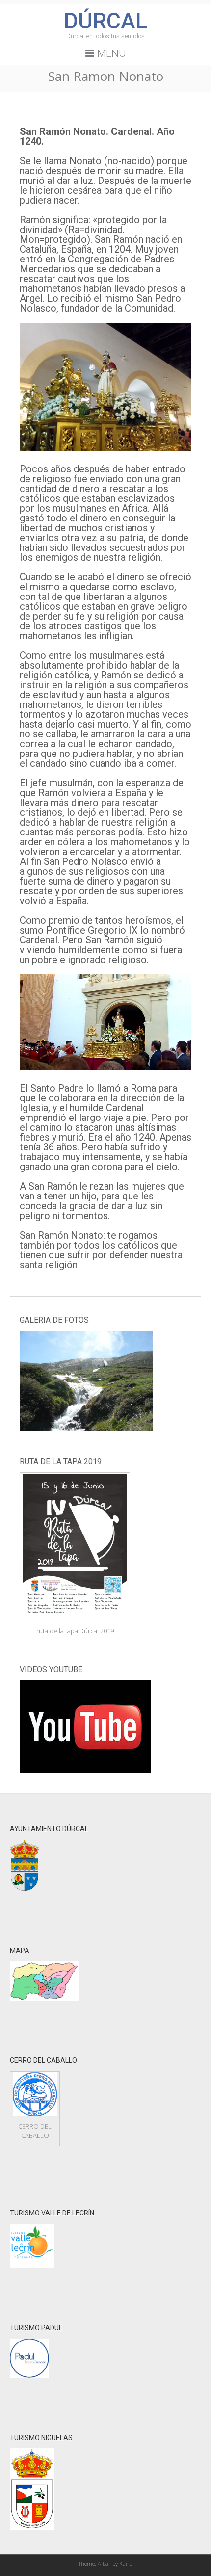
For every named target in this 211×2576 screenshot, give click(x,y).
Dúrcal (105, 21)
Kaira (126, 2563)
